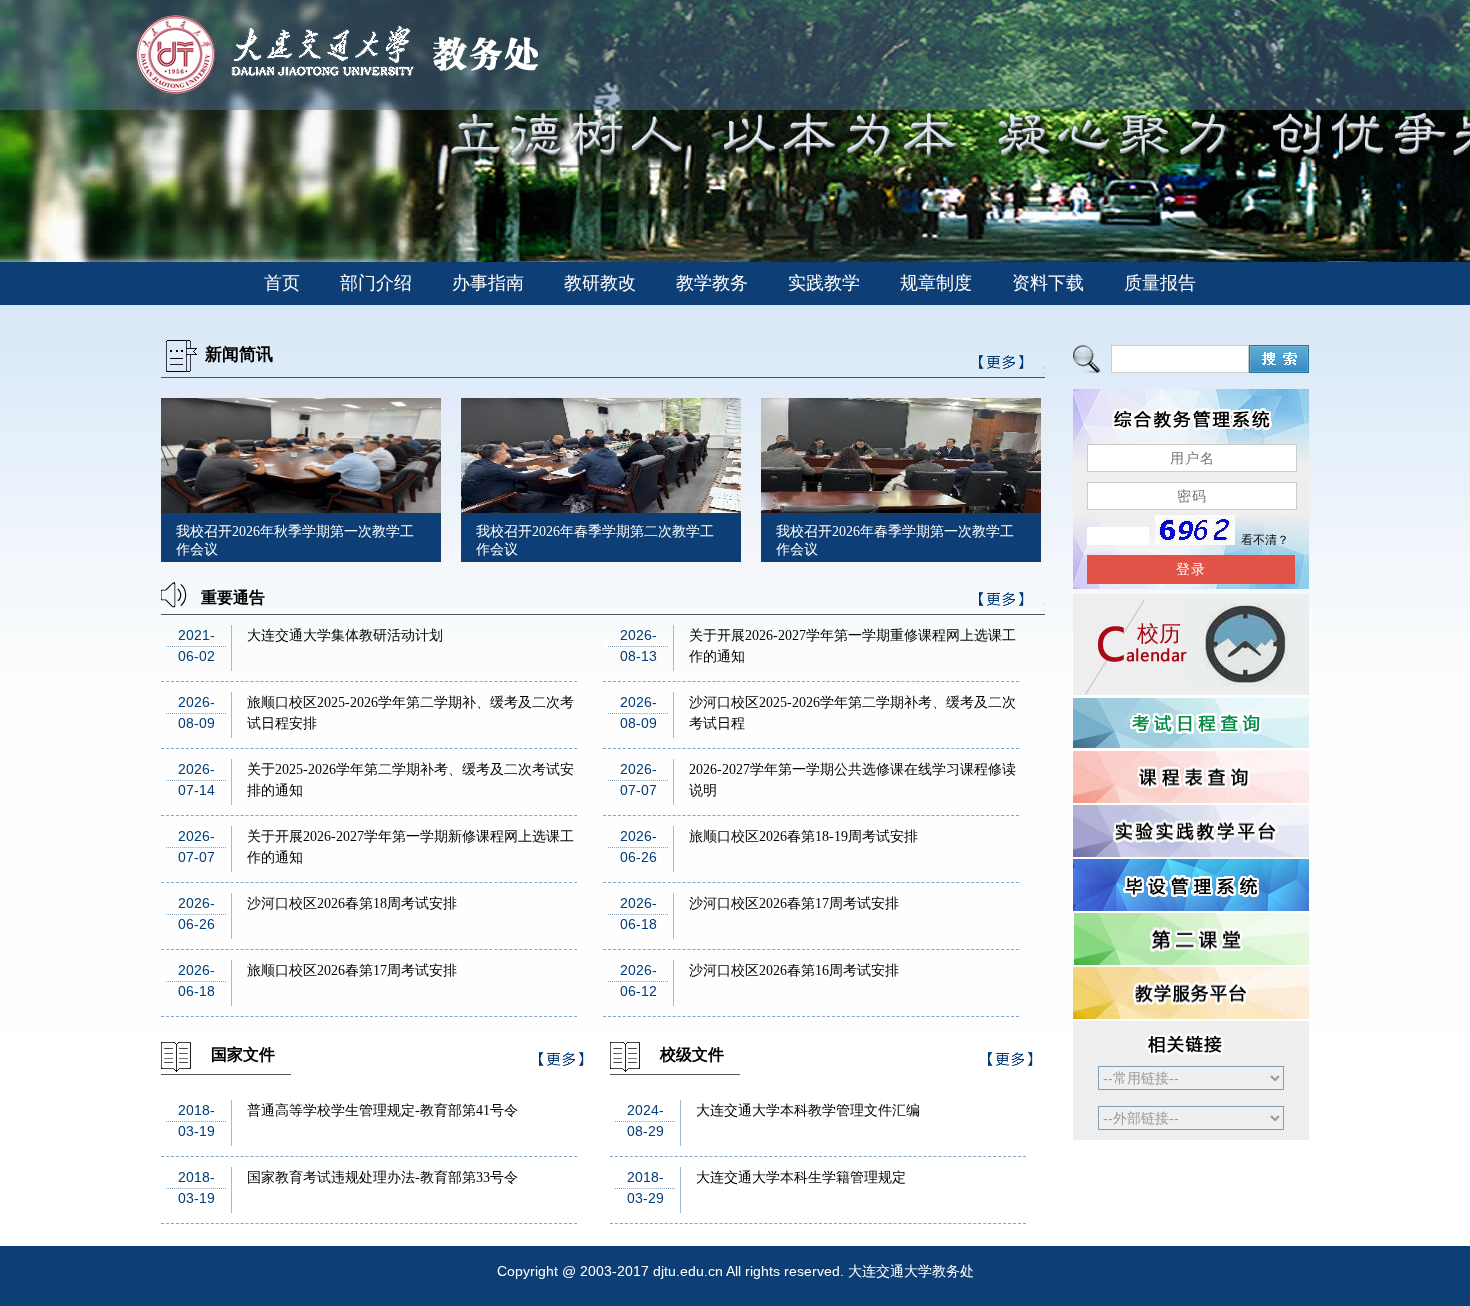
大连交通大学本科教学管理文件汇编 (808, 1110)
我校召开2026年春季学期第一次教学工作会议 (895, 540)
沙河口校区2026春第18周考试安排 (352, 903)
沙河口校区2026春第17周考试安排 (794, 903)
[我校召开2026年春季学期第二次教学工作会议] (601, 507)
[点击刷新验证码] (1195, 540)
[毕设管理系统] (1191, 885)
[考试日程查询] (1191, 723)
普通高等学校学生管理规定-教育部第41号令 (382, 1110)
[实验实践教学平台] (1191, 831)
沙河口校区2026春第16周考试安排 (794, 970)
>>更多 (1002, 602)
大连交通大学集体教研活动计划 (345, 635)
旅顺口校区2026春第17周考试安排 (352, 970)
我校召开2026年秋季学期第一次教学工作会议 (295, 540)
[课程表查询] (1191, 777)
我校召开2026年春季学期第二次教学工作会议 (595, 540)
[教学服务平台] (1191, 993)
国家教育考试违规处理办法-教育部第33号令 (382, 1177)
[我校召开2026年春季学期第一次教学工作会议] (901, 507)
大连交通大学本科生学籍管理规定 (801, 1177)
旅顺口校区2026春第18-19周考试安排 (803, 836)
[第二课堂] (1191, 939)
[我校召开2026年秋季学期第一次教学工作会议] (301, 507)
